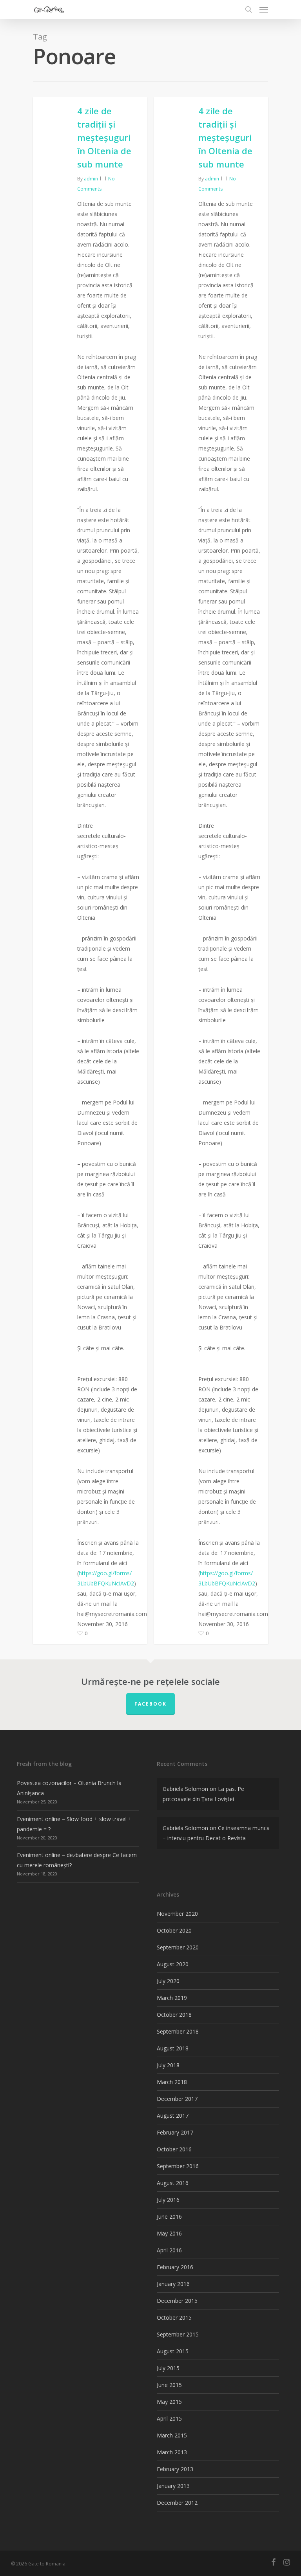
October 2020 (174, 1930)
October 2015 (174, 2317)
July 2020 (168, 1981)
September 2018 (178, 2031)
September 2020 (178, 1947)
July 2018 (168, 2065)
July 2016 (168, 2200)
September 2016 (178, 2166)
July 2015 (168, 2368)
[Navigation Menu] (264, 9)
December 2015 (177, 2301)
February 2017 (175, 2132)
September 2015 (178, 2334)
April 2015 (169, 2418)
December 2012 (177, 2503)
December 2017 (177, 2099)
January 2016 (173, 2284)
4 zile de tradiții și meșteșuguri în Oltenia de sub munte (104, 137)
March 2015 (172, 2435)
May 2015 (169, 2402)
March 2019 (172, 1998)
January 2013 (173, 2486)
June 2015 (169, 2385)
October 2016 (174, 2149)
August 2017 (173, 2116)
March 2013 (172, 2452)
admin (91, 179)
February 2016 (175, 2267)
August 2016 (173, 2183)
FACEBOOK (150, 1704)
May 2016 (169, 2233)
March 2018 (172, 2082)
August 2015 (173, 2351)
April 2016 (169, 2250)
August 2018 (173, 2048)
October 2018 (174, 2015)
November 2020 (177, 1914)
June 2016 (169, 2217)
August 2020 (173, 1964)
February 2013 (175, 2469)
